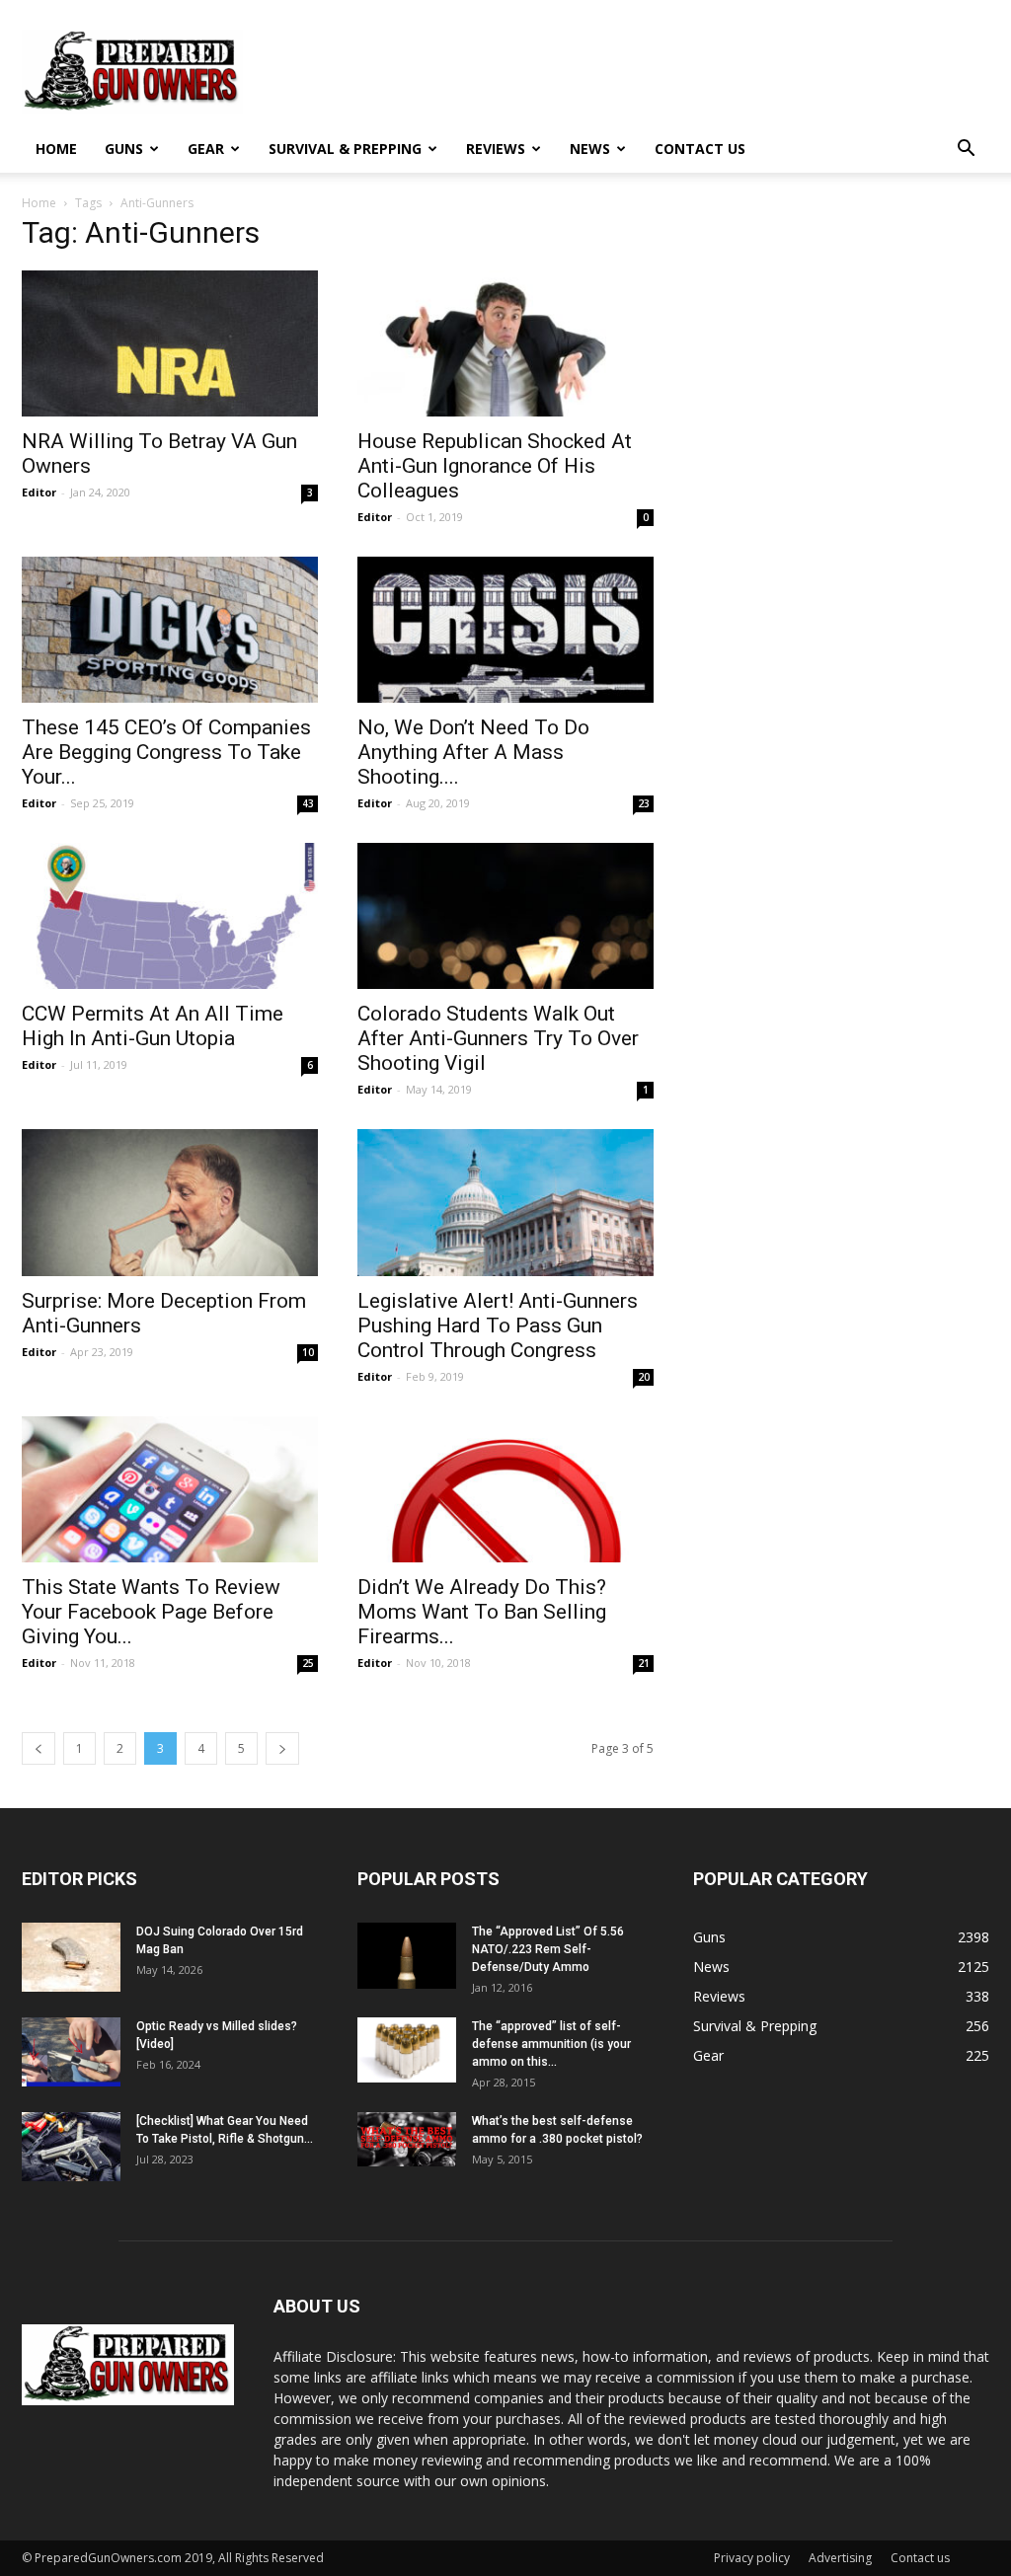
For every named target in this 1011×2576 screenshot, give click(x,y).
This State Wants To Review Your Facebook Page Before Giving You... (151, 1612)
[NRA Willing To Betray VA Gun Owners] (170, 343)
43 (308, 803)
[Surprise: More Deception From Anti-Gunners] (170, 1202)
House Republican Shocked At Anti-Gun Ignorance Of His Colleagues (495, 466)
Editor (39, 492)
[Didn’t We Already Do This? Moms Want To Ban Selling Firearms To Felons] (505, 1489)
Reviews (496, 149)
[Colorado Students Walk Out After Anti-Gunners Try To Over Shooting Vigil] (505, 916)
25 (308, 1663)
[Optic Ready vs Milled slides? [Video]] (71, 2052)
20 (644, 1377)
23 (644, 803)
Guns (124, 149)
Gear (206, 149)
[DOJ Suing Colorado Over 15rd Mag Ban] (71, 1957)
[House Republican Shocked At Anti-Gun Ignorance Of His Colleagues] (505, 343)
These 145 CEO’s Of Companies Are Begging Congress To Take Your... (166, 752)
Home (56, 149)
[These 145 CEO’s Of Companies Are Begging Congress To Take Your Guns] (170, 630)
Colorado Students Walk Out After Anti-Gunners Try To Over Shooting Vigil (498, 1038)
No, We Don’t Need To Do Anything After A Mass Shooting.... (473, 752)
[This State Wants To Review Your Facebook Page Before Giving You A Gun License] (170, 1489)
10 (308, 1352)
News (590, 149)
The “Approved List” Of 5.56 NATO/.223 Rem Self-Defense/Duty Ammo (548, 1949)
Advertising (840, 2558)
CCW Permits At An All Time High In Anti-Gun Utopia (153, 1026)
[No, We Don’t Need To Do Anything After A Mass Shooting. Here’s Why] (505, 630)
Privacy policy (752, 2558)
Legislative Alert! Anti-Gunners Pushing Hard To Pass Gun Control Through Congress (498, 1326)
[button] (966, 151)
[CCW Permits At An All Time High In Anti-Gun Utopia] (170, 916)
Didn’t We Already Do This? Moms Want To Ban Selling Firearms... (482, 1612)
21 (644, 1663)
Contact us (700, 149)
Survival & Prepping (345, 149)
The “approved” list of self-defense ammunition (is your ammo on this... (551, 2044)
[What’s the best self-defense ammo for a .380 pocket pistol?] (407, 2140)
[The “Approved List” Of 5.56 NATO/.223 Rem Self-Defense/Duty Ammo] (407, 1956)
